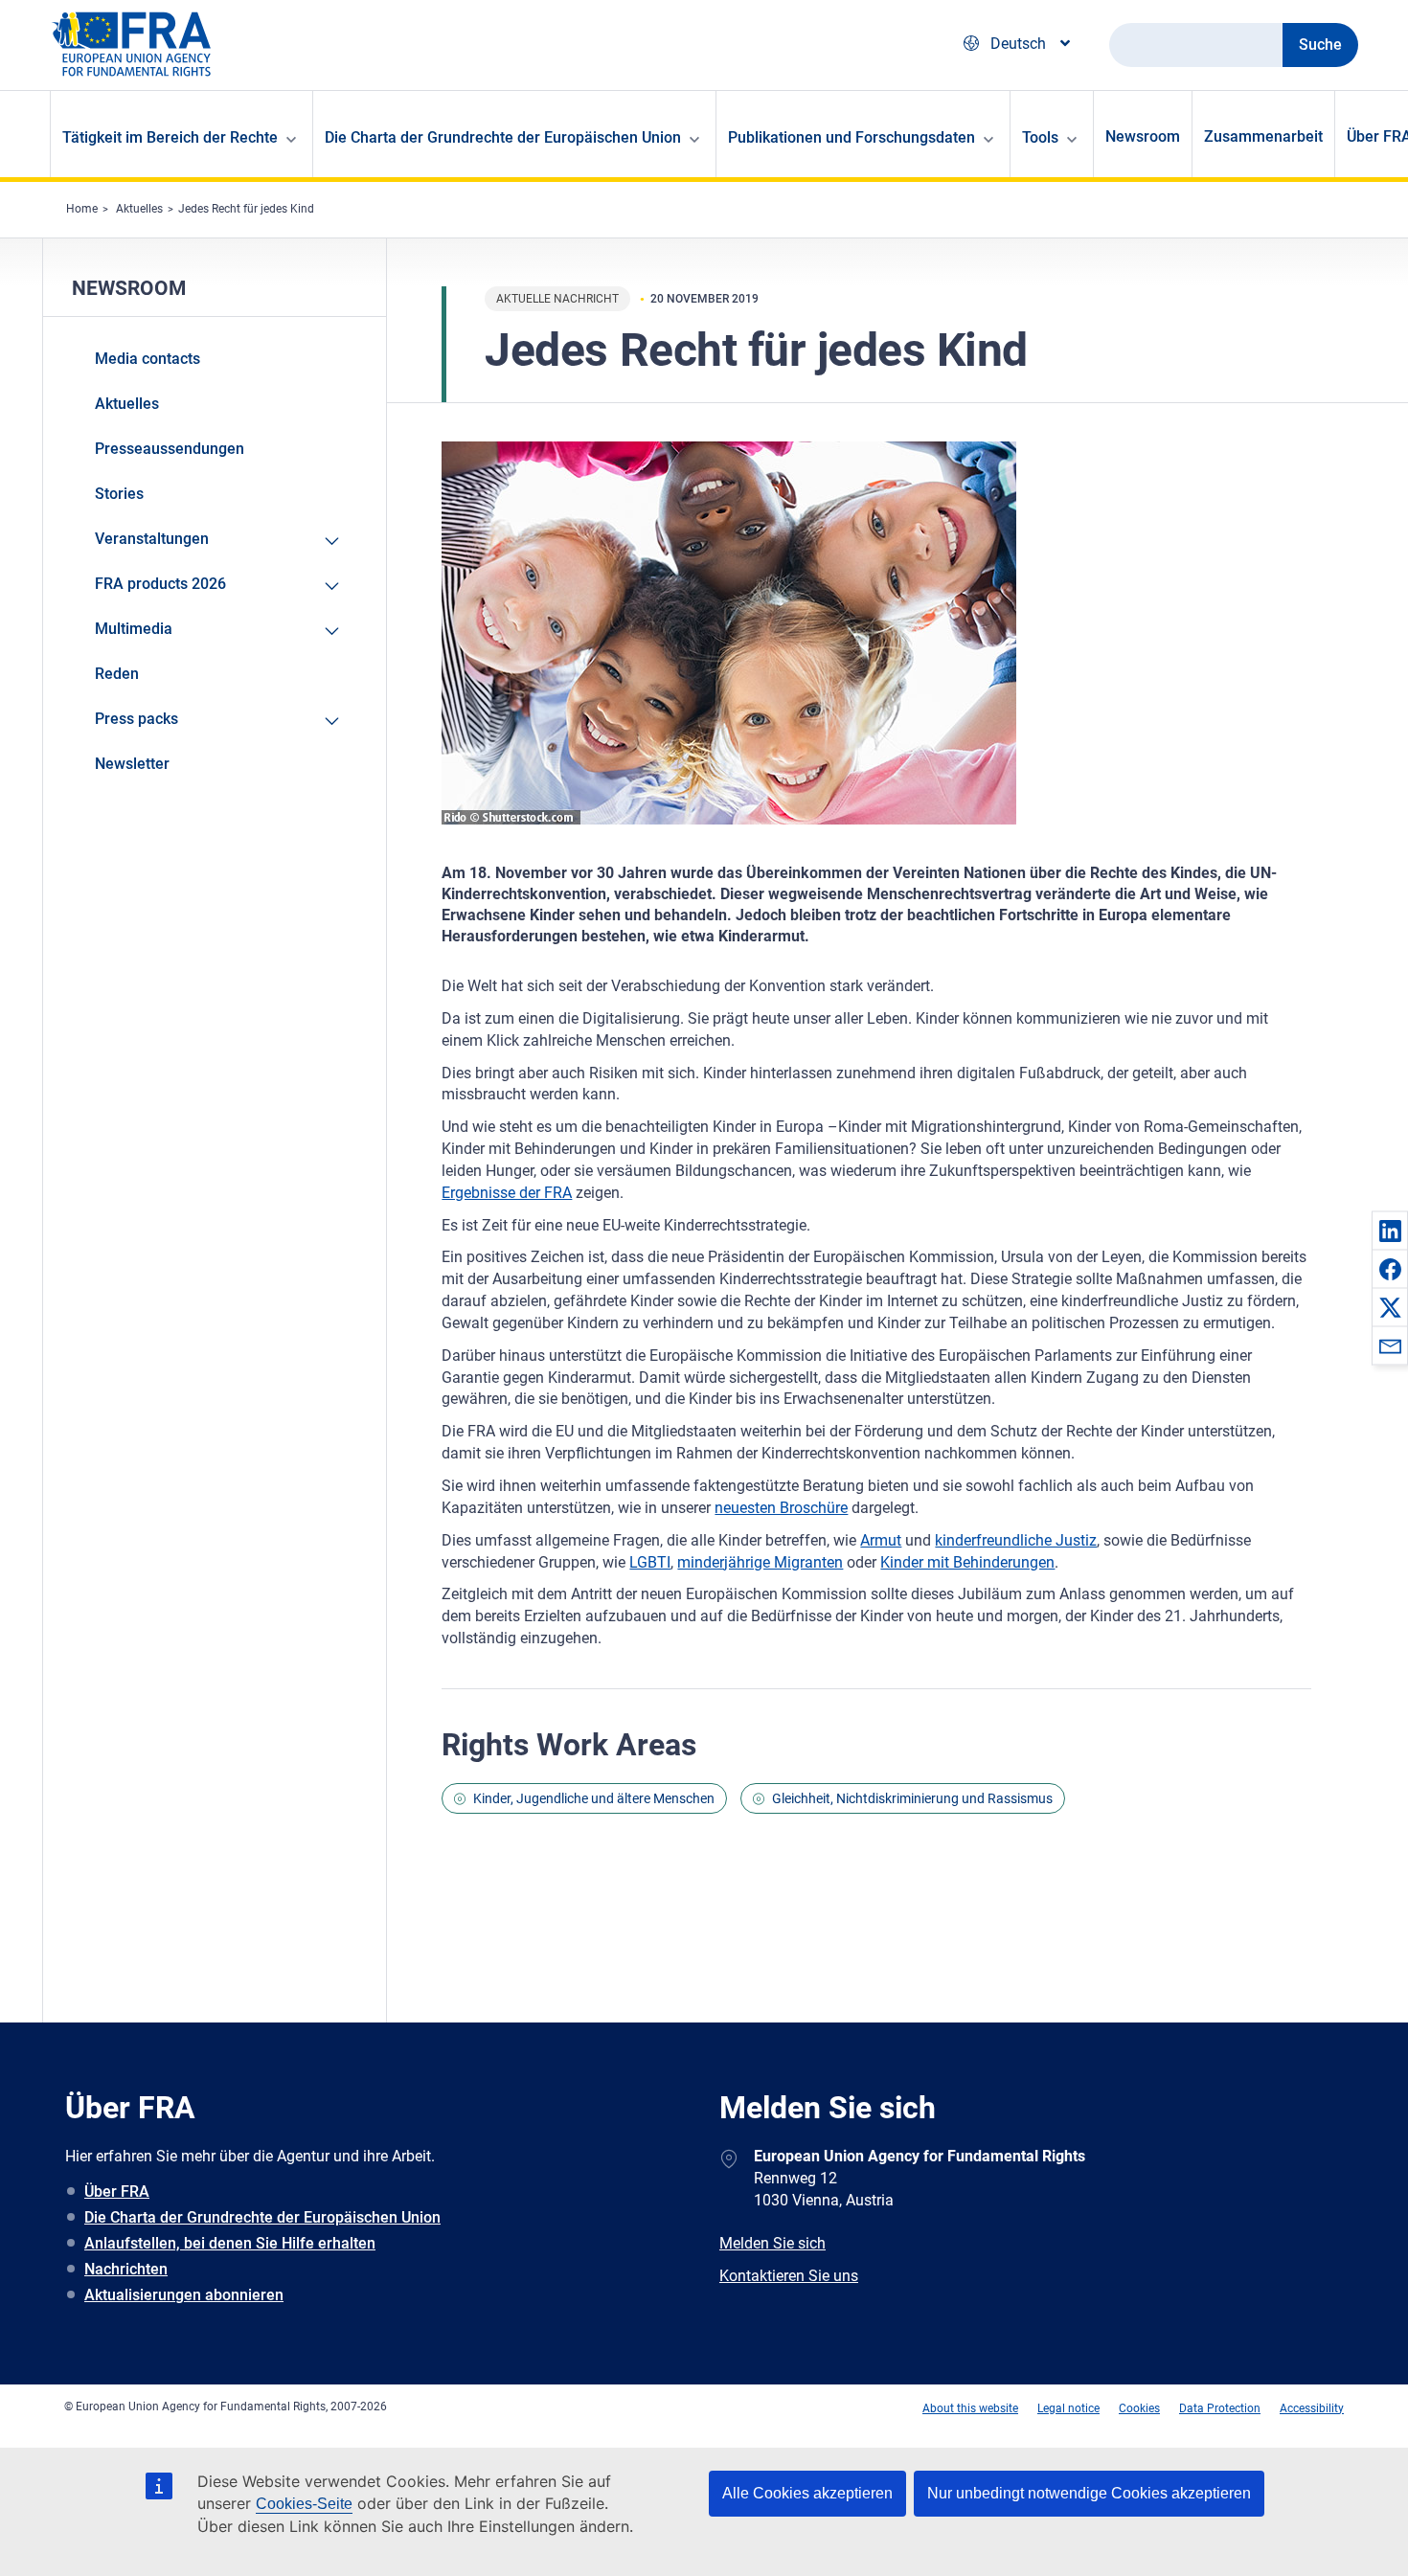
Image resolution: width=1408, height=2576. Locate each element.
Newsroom (1143, 136)
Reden (117, 674)
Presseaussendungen (170, 449)
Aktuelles (139, 209)
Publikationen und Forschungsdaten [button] (852, 137)
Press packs (136, 719)
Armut (881, 1540)
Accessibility (1312, 2408)
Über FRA (117, 2192)
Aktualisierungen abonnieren (184, 2295)
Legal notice (1068, 2408)
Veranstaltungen (152, 539)
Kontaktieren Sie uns (789, 2276)
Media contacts (148, 359)
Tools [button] (1040, 137)
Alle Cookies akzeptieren (807, 2493)
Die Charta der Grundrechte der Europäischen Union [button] (503, 137)
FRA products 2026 (160, 584)
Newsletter (132, 764)
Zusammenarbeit (1263, 136)
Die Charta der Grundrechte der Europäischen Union (262, 2217)
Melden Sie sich (772, 2243)
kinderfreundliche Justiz (1016, 1540)
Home (82, 209)
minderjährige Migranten (760, 1562)
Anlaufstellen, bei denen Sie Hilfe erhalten (230, 2243)
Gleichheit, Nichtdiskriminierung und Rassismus (912, 1798)
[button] (1390, 1231)
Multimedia (134, 629)
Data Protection (1220, 2408)
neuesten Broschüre (781, 1508)
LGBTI (650, 1562)
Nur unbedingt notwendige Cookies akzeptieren (1089, 2493)
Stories (119, 494)
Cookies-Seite (304, 2504)
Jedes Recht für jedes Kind (246, 209)
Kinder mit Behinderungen (967, 1562)
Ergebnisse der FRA (507, 1193)
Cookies (1139, 2408)
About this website (970, 2408)
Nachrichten (126, 2269)
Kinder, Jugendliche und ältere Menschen (594, 1798)
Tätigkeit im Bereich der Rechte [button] (170, 137)
